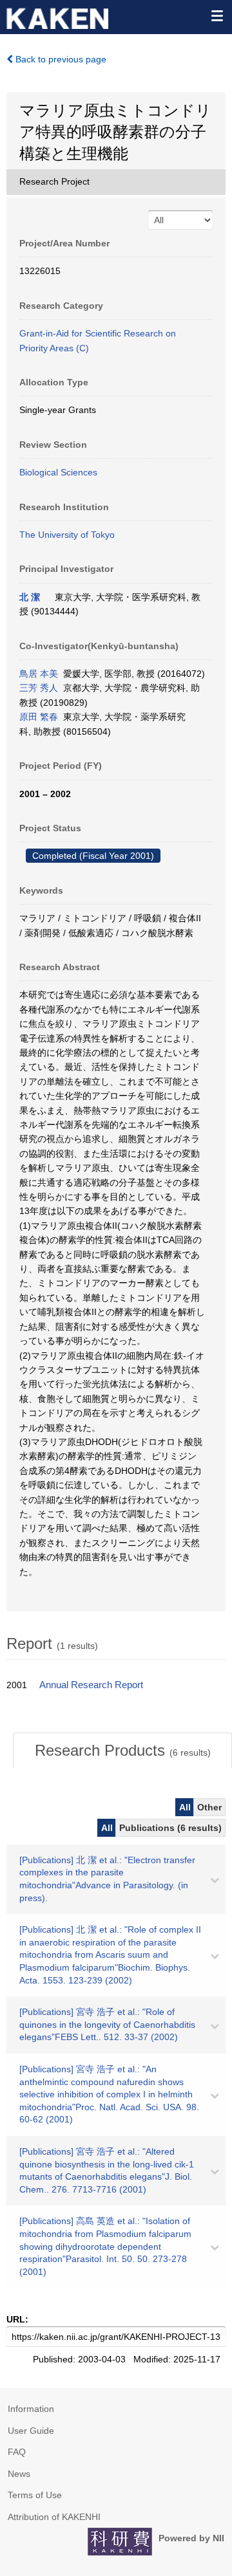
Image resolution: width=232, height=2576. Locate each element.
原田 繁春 (39, 717)
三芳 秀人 (39, 688)
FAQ (17, 2452)
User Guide (31, 2431)
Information (31, 2409)
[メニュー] (217, 15)
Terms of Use (35, 2495)
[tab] (122, 1751)
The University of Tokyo (67, 535)
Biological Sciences (58, 472)
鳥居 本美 (39, 674)
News (19, 2474)
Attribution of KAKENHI (54, 2517)
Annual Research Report (91, 1685)
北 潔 (30, 597)
